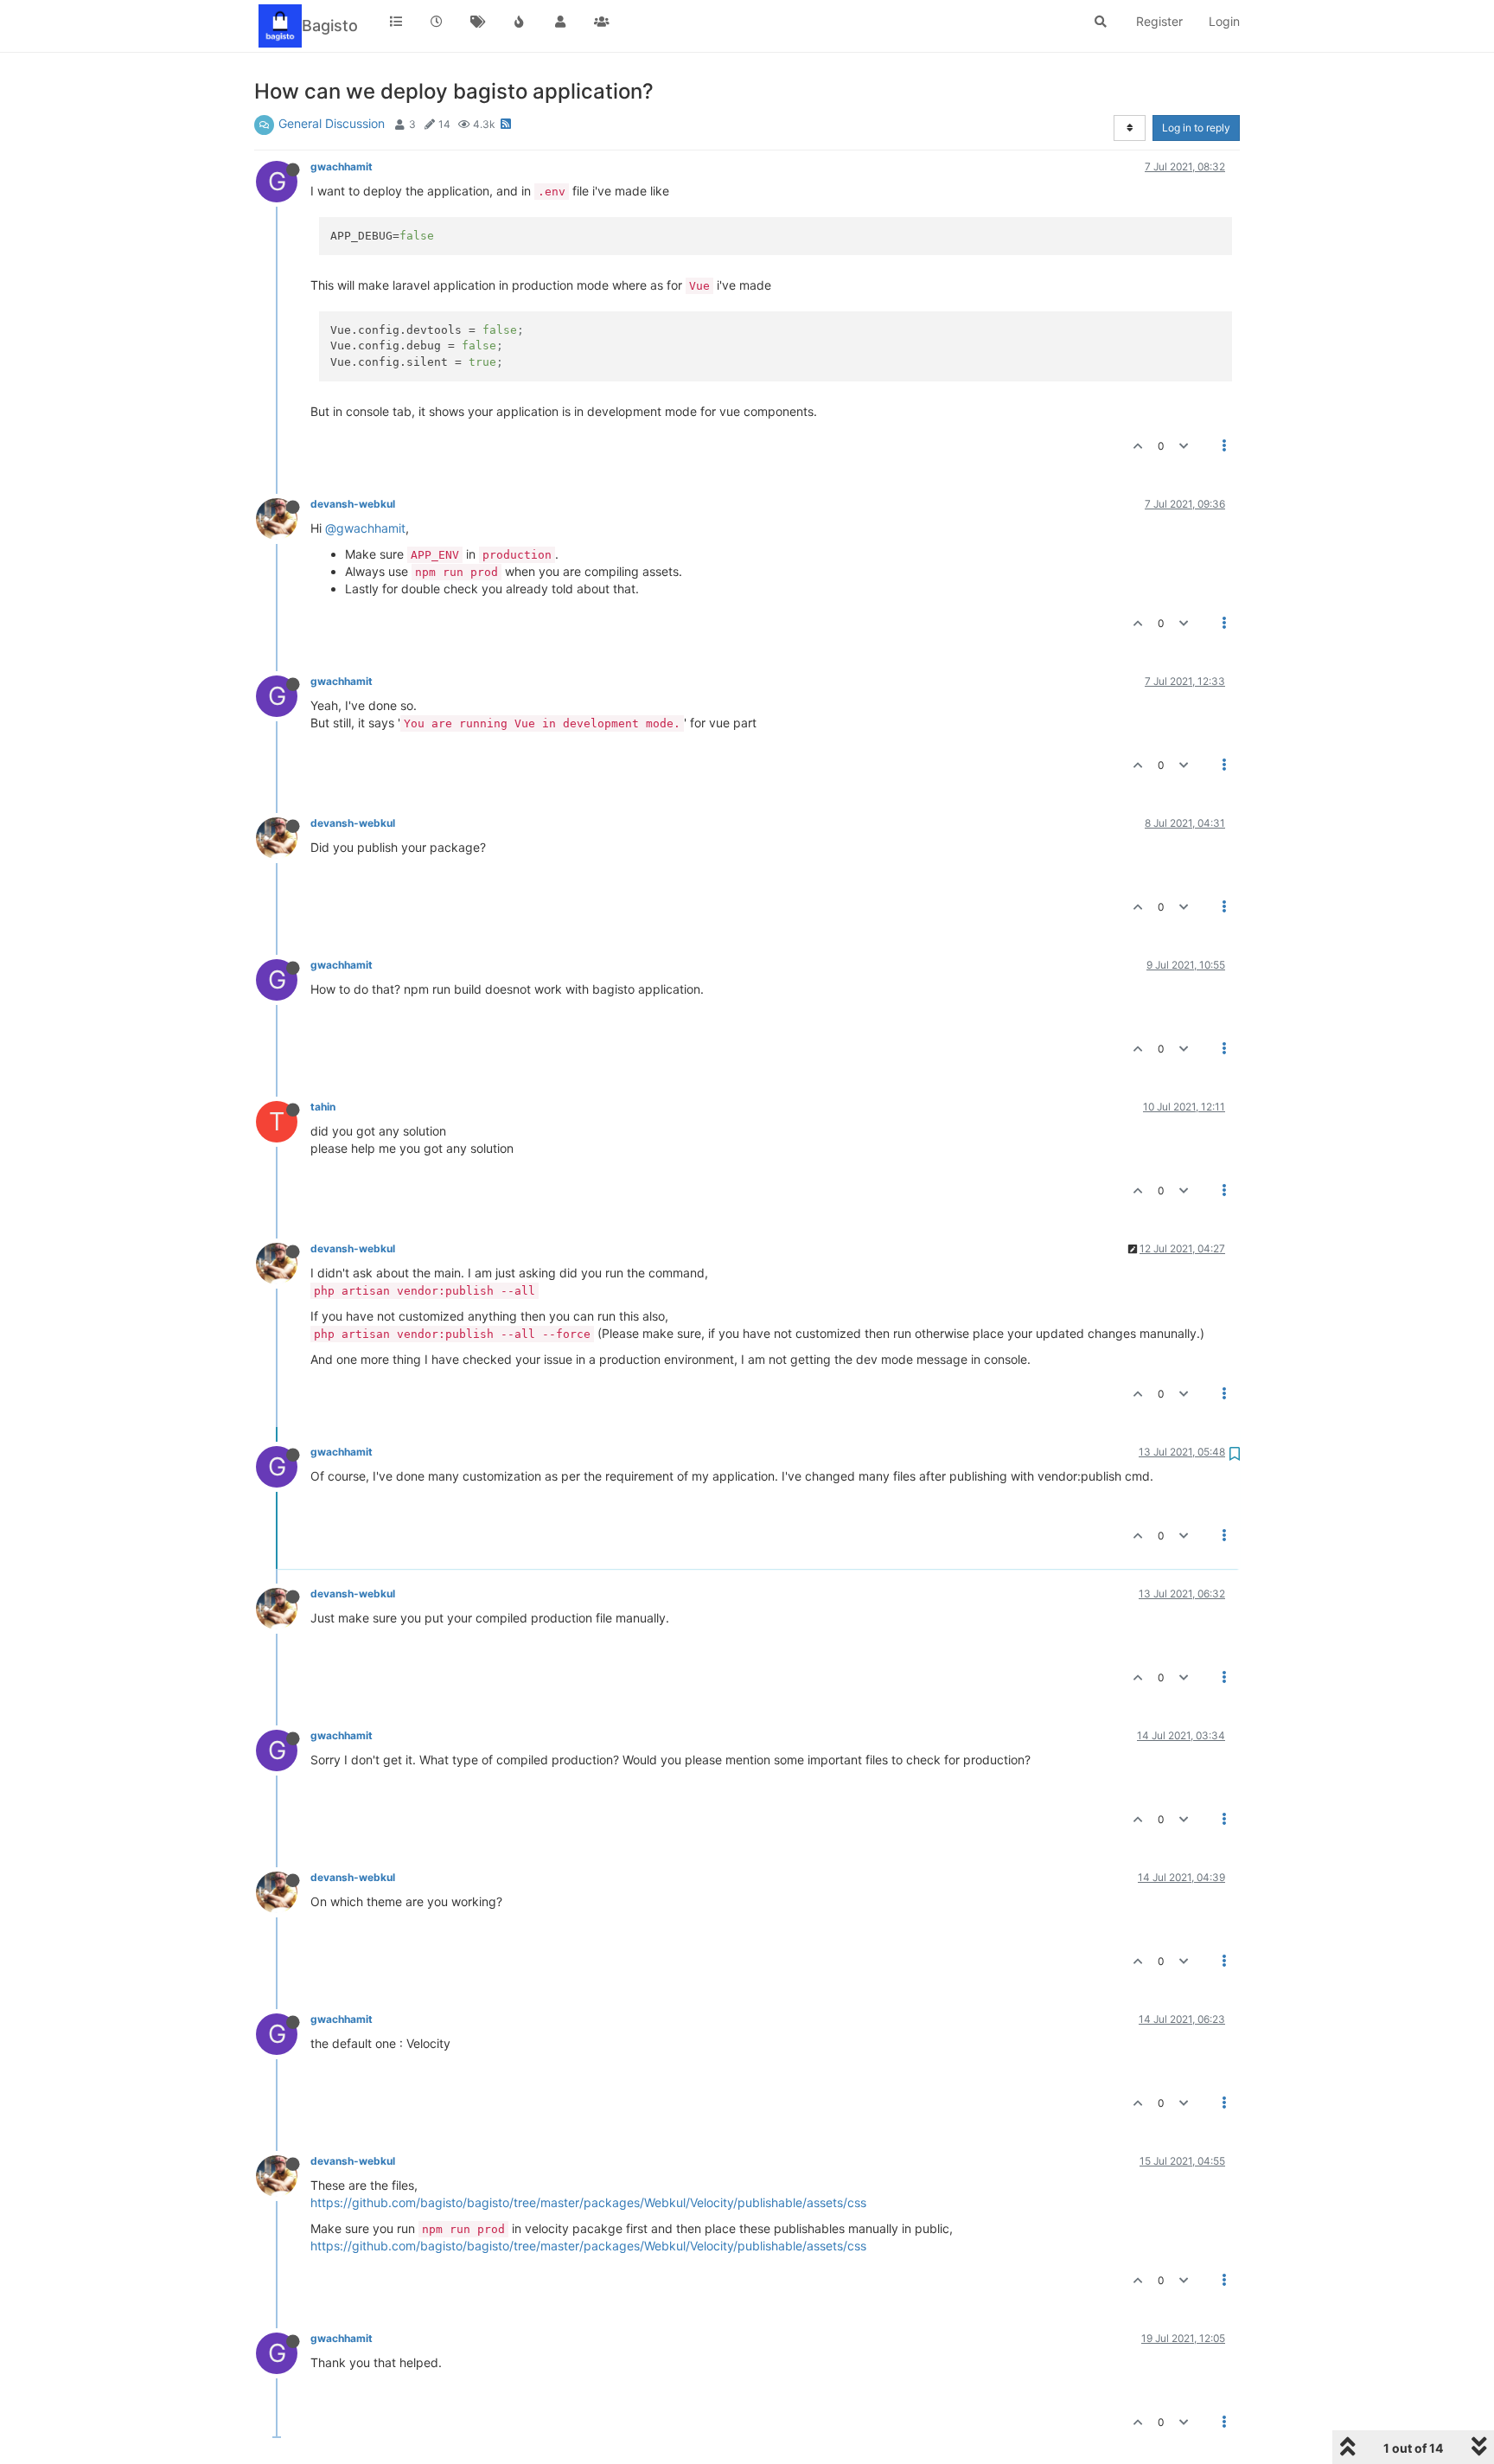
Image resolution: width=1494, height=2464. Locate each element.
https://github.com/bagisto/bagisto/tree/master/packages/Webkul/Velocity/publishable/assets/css (588, 2202)
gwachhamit (342, 166)
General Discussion (332, 123)
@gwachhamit (365, 528)
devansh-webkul (353, 504)
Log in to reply (1196, 128)
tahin (323, 1107)
